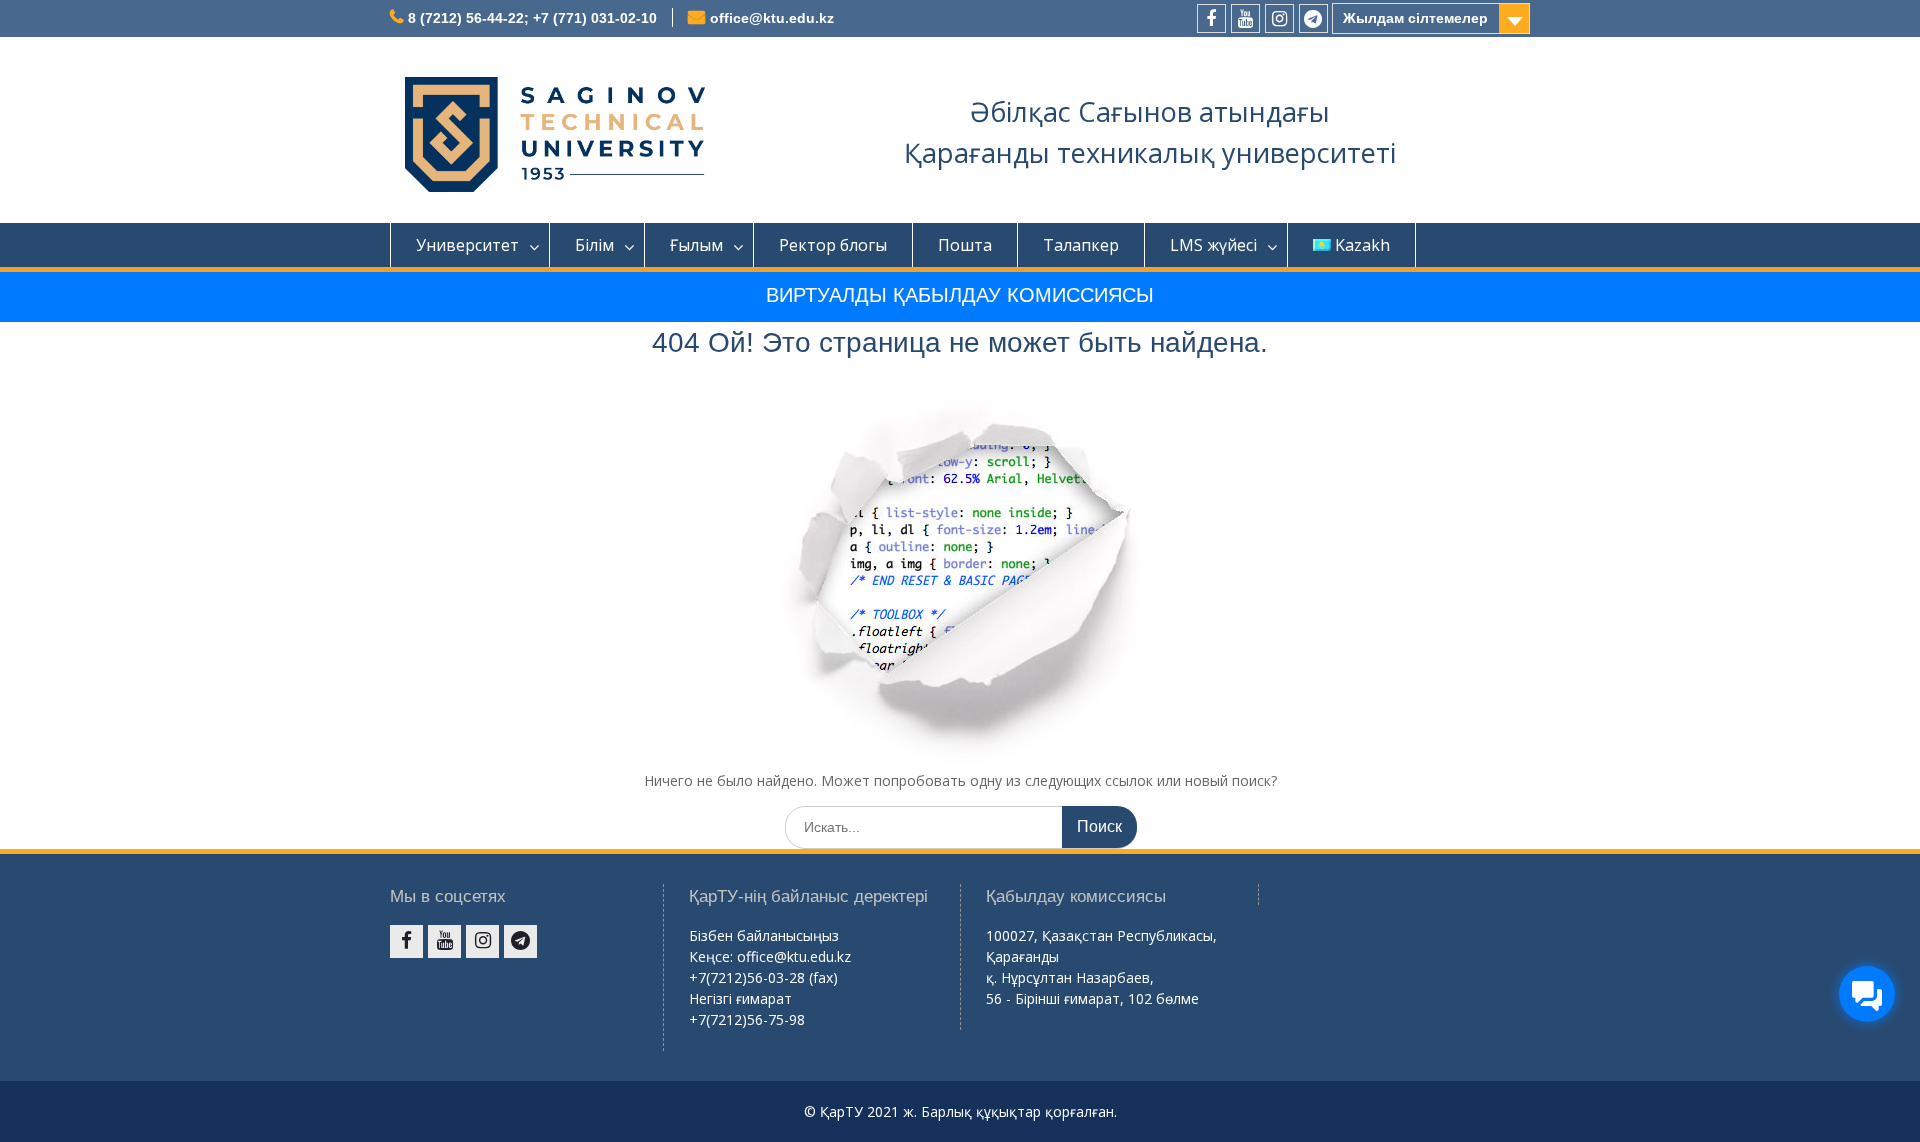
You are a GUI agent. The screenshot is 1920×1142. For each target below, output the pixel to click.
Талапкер (1081, 245)
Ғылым (696, 245)
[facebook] (1211, 18)
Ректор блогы (833, 245)
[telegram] (1313, 18)
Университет (467, 245)
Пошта (965, 245)
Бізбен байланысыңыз (764, 935)
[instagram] (1279, 18)
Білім (594, 245)
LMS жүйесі (1213, 245)
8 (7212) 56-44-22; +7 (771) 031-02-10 (532, 18)
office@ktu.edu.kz (772, 18)
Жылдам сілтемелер (1415, 18)
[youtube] (1245, 18)
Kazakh (1362, 245)
